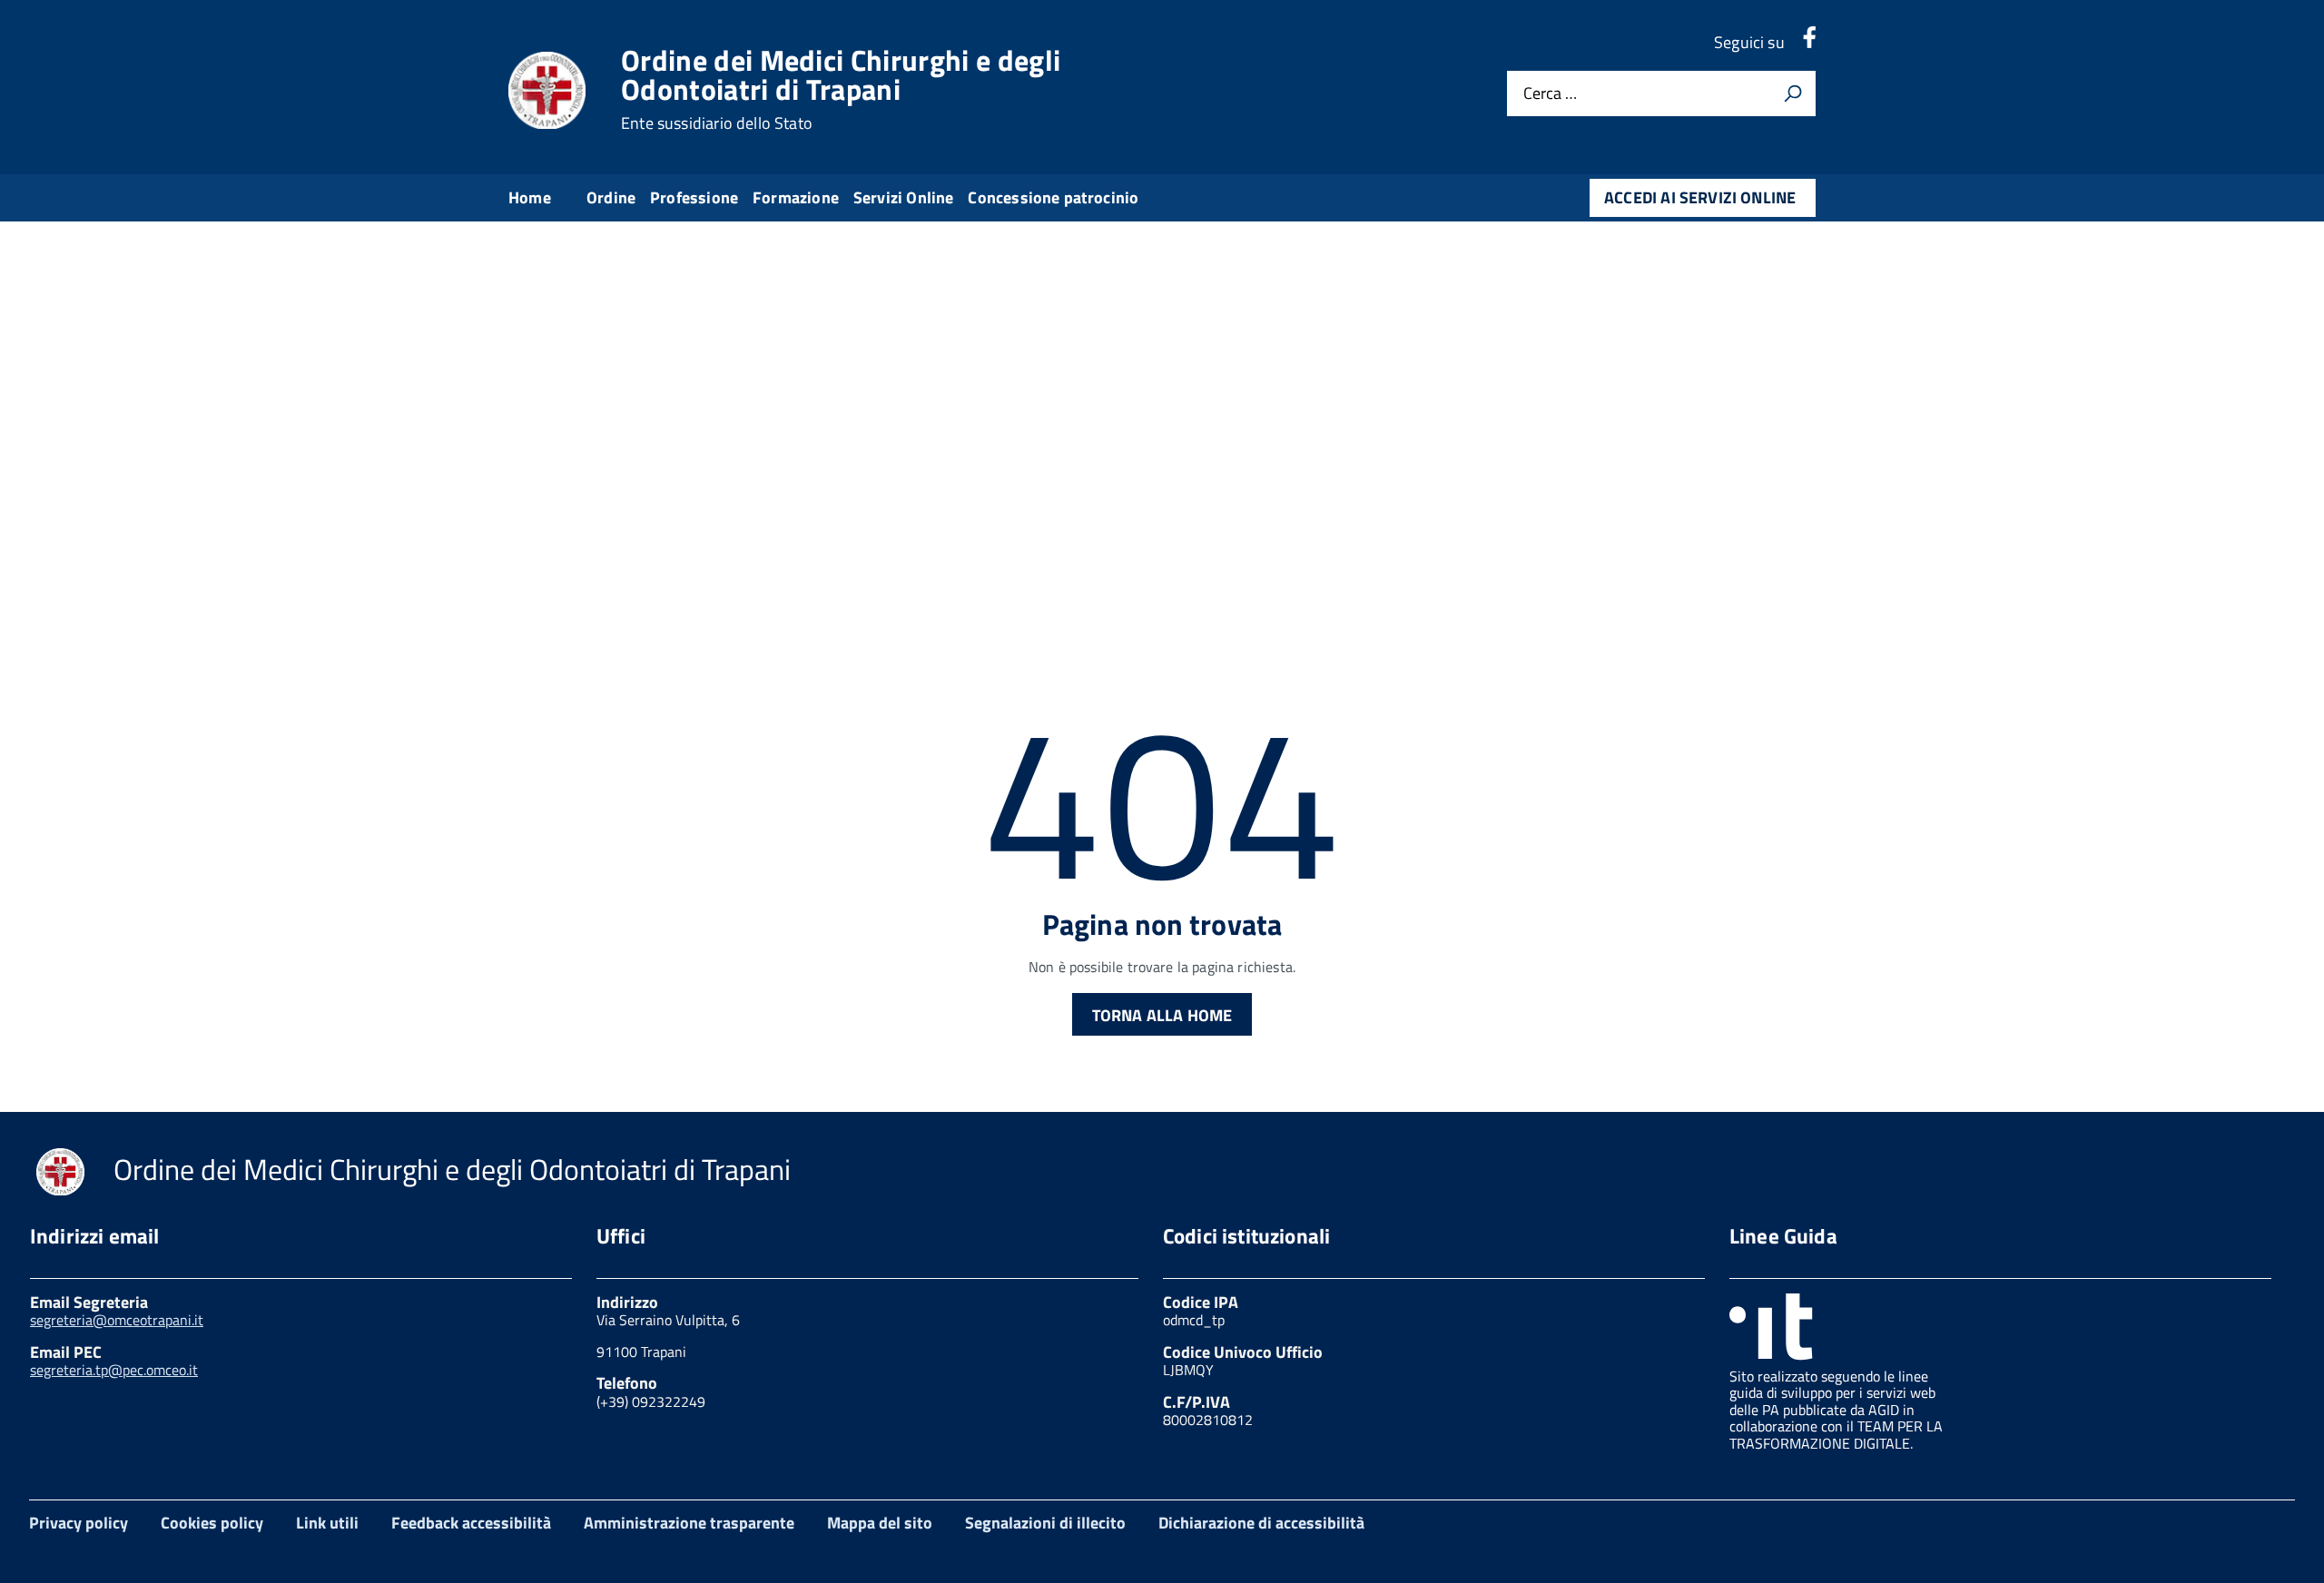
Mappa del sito (880, 1523)
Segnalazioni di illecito (1045, 1523)
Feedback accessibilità (471, 1523)
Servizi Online (904, 197)
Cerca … (1550, 93)
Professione (694, 197)
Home (530, 197)
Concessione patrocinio (1053, 197)
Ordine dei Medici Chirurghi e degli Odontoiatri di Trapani (841, 89)
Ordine (611, 197)
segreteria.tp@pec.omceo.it (114, 1370)
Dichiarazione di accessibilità (1261, 1523)
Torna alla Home (1162, 1015)
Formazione (796, 197)
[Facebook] (1809, 42)
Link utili (327, 1523)
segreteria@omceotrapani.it (117, 1320)
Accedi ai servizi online (1700, 197)
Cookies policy (212, 1523)
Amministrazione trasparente (689, 1523)
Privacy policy (79, 1523)
